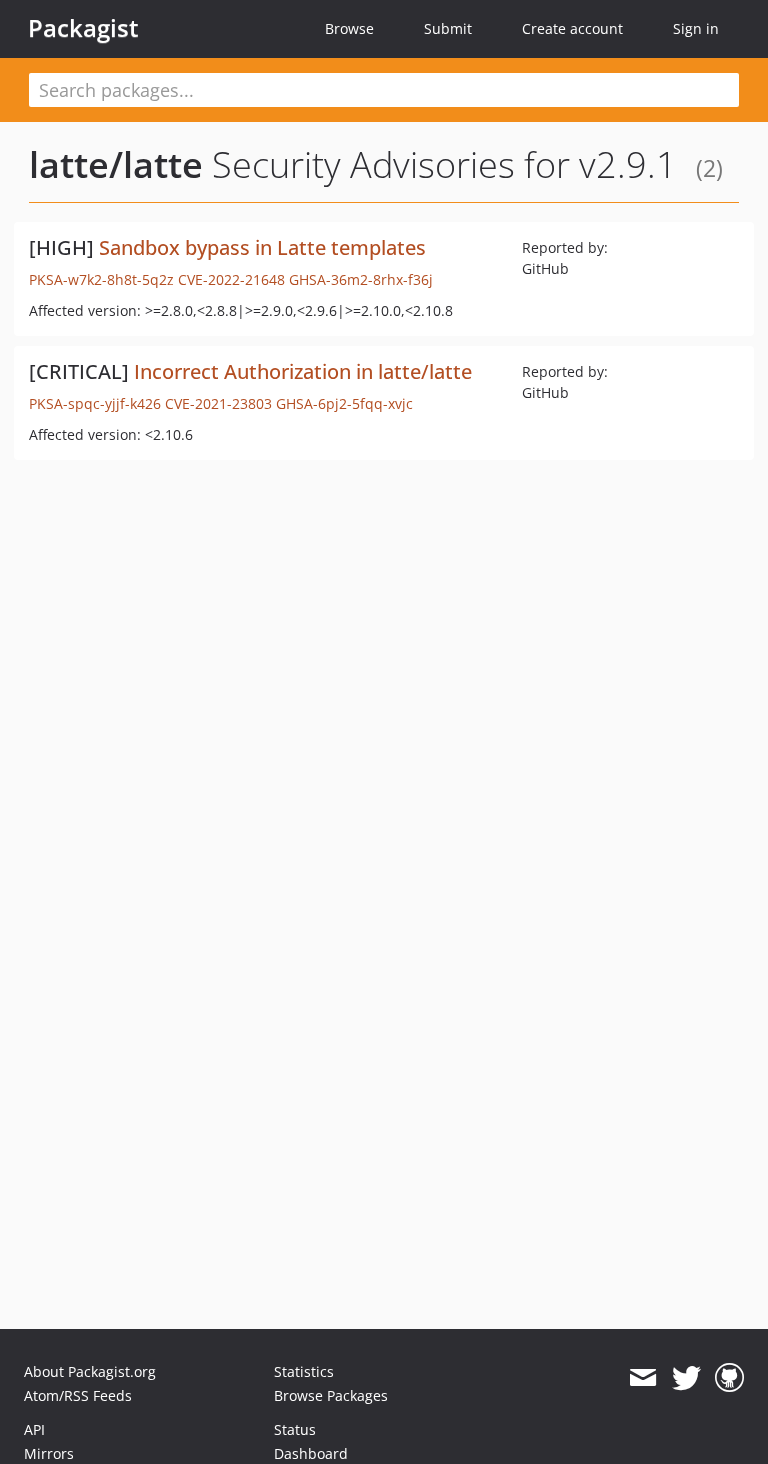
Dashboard (311, 1453)
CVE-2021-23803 (218, 403)
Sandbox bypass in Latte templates (262, 247)
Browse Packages (331, 1395)
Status (295, 1429)
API (34, 1429)
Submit (448, 28)
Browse (349, 28)
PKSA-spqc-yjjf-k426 (95, 403)
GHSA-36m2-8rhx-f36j (361, 279)
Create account (572, 28)
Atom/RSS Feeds (78, 1395)
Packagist (83, 28)
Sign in (696, 28)
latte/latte (116, 164)
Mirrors (49, 1453)
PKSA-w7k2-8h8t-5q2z (101, 279)
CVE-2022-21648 (231, 279)
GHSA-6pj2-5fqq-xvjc (344, 403)
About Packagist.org (90, 1371)
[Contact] (642, 1378)
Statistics (304, 1371)
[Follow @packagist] (686, 1378)
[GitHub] (729, 1378)
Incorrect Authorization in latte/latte (303, 371)
